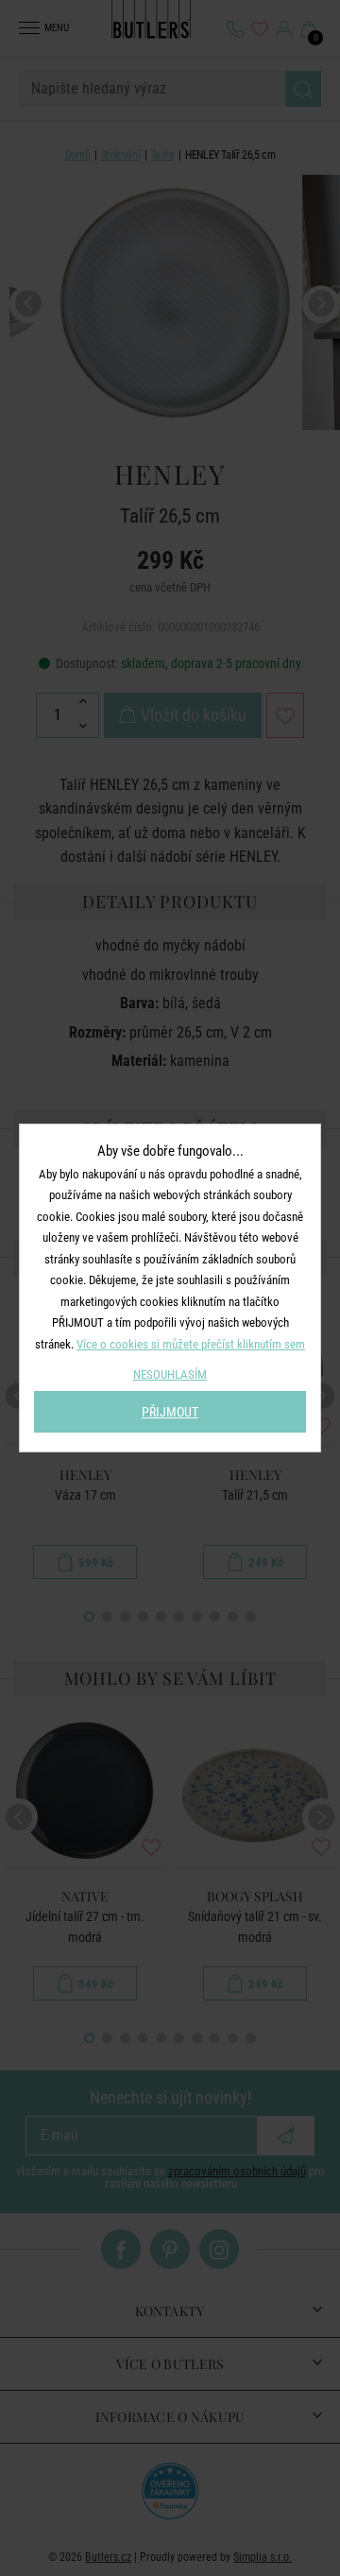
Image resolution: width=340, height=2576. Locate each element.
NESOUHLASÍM (170, 1374)
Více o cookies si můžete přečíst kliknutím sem (191, 1344)
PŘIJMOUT (170, 1412)
